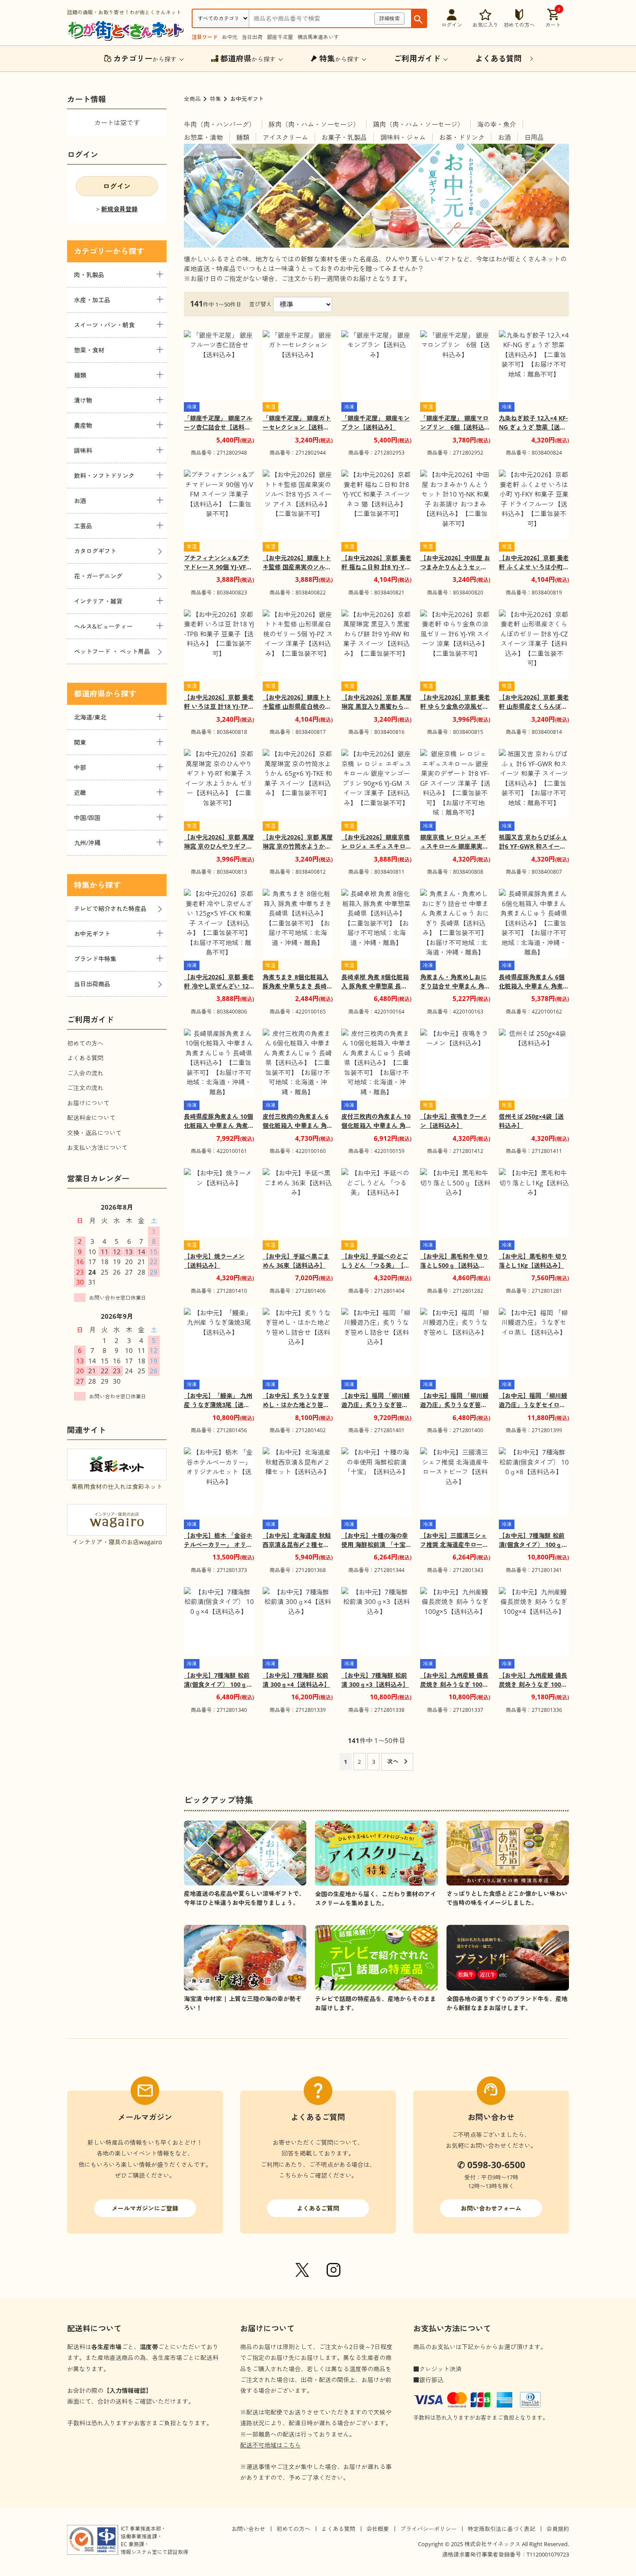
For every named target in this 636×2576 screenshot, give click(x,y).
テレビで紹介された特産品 (110, 909)
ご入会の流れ (85, 1073)
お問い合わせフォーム (491, 2208)
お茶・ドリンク (462, 137)
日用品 (534, 137)
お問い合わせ (248, 2529)
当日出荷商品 (92, 984)
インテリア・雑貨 (98, 601)
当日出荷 (252, 37)
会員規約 (558, 2529)
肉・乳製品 (89, 275)
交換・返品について (94, 1133)
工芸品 (83, 526)
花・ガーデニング (98, 576)
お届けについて (88, 1103)
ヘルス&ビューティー (103, 626)
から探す (145, 58)
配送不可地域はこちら (270, 2445)
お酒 (504, 137)
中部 (80, 767)
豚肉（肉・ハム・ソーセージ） (314, 124)
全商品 (192, 99)
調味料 (83, 450)
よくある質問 (85, 1058)
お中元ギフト (92, 934)
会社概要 (378, 2529)
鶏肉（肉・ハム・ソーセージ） (418, 124)
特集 (215, 99)
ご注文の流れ (85, 1088)
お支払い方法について (97, 1148)
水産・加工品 (92, 300)
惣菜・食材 (89, 350)
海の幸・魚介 (497, 124)
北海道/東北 (90, 717)
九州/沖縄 (87, 843)
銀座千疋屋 (280, 37)
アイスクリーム (285, 137)
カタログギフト (95, 551)
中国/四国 (87, 818)
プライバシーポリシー (428, 2529)
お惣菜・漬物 (203, 137)
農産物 (83, 425)
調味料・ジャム (403, 137)
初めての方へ (85, 1043)
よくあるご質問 (318, 2208)
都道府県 (90, 694)
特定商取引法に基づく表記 (501, 2529)
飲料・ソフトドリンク (104, 476)
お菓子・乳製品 (344, 137)
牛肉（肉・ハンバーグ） (220, 124)
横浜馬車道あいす (318, 37)
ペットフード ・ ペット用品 (112, 651)
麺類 (243, 137)
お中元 (230, 37)
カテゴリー (93, 251)
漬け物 (83, 400)
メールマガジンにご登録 (145, 2208)
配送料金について (91, 1118)
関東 (80, 742)
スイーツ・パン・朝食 (104, 325)
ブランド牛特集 (95, 959)
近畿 (80, 792)
